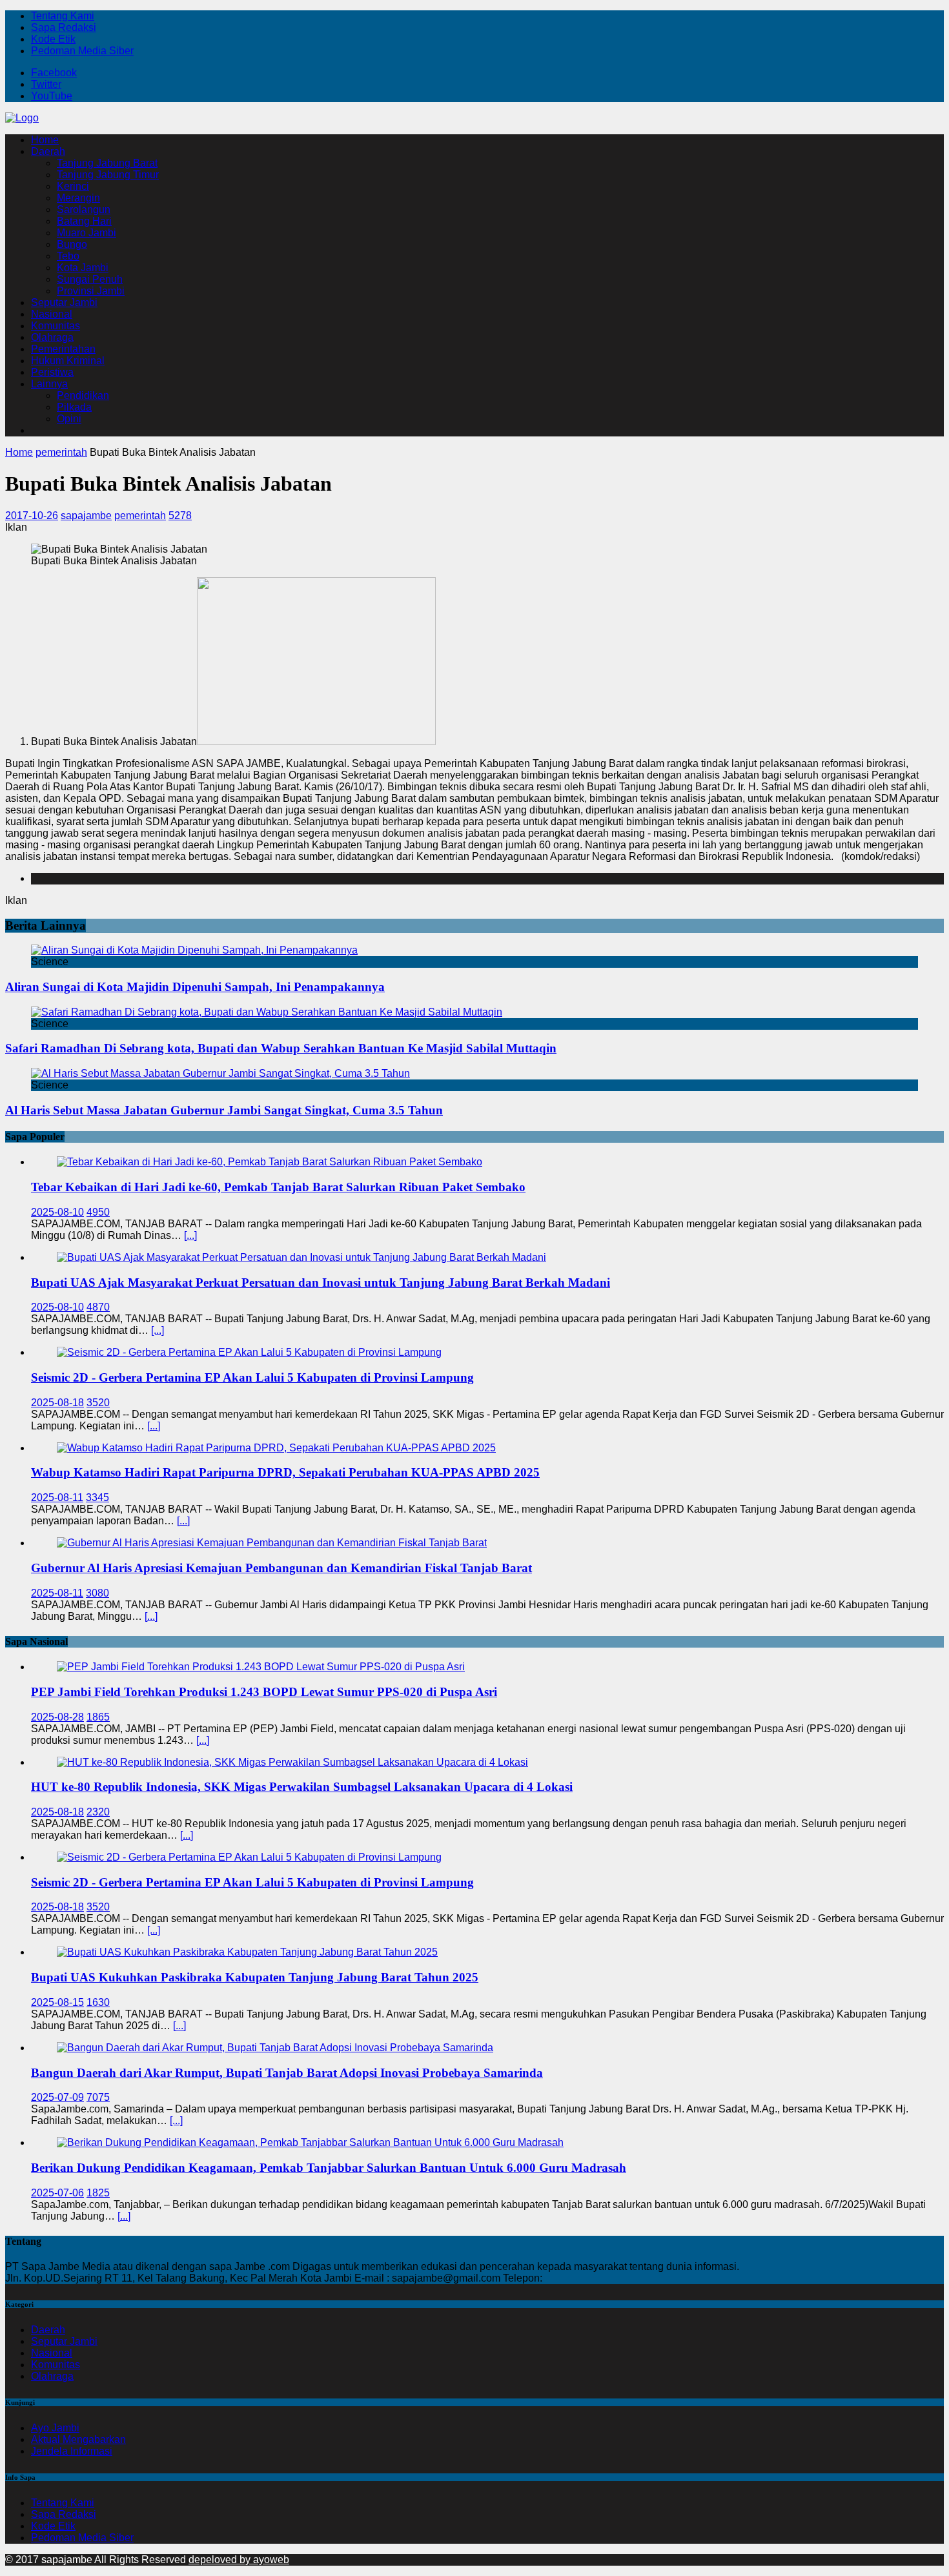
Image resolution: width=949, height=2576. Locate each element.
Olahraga (52, 337)
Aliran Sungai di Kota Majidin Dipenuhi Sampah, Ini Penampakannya (195, 987)
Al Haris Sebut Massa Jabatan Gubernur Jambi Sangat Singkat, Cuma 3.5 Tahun (224, 1110)
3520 (98, 1403)
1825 (98, 2193)
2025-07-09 (57, 2097)
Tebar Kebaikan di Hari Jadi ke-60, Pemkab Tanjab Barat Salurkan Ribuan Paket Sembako (278, 1187)
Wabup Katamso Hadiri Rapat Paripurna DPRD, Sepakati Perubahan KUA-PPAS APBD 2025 (285, 1472)
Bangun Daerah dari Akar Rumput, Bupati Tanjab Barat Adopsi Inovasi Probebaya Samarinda (287, 2073)
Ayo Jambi (55, 2428)
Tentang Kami (63, 16)
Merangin (78, 198)
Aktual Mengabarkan (78, 2439)
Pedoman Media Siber (82, 51)
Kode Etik (53, 39)
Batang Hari (84, 221)
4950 (98, 1212)
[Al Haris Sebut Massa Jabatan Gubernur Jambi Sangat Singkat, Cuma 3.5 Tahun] (220, 1073)
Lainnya (49, 384)
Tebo (68, 256)
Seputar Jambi (64, 302)
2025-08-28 (57, 1717)
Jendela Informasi (72, 2451)
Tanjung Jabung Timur (108, 175)
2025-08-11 (57, 1498)
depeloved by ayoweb (239, 2560)
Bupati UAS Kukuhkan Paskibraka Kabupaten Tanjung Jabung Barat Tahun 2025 (255, 1977)
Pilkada (74, 407)
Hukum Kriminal (68, 361)
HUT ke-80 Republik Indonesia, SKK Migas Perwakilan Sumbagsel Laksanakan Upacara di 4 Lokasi (302, 1787)
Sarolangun (84, 210)
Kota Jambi (83, 268)
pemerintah (140, 516)
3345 (97, 1498)
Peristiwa (52, 372)
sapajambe (86, 516)
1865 (98, 1717)
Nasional (52, 314)
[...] (190, 1235)
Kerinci (73, 186)
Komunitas (56, 326)
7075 (98, 2097)
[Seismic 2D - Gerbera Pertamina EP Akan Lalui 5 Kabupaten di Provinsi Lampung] (249, 1352)
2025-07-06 (57, 2193)
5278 (180, 516)
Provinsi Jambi (91, 291)
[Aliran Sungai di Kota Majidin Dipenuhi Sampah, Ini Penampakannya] (194, 950)
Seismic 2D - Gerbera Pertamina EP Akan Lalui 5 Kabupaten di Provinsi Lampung (252, 1377)
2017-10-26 (32, 516)
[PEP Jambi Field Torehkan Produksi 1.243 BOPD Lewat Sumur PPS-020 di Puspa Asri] (261, 1667)
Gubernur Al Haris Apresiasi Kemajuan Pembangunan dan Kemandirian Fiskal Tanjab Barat (281, 1568)
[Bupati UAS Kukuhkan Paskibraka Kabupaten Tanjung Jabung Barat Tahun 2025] (247, 1952)
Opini (69, 419)
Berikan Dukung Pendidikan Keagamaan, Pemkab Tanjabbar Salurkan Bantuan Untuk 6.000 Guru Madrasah (329, 2168)
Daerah (48, 151)
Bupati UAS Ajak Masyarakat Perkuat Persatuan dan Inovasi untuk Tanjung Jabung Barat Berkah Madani (321, 1283)
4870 (98, 1307)
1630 (98, 2002)
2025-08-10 (57, 1212)
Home (45, 140)
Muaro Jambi (87, 233)
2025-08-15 (57, 2002)
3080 (97, 1593)
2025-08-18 (57, 1403)
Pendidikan (83, 395)
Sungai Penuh (90, 279)
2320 (98, 1812)
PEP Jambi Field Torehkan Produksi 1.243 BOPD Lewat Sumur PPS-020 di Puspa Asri (264, 1692)
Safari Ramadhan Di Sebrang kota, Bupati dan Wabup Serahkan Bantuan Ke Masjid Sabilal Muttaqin (281, 1048)
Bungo (72, 244)
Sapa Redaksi (64, 27)
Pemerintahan (63, 349)
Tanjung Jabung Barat (107, 163)
